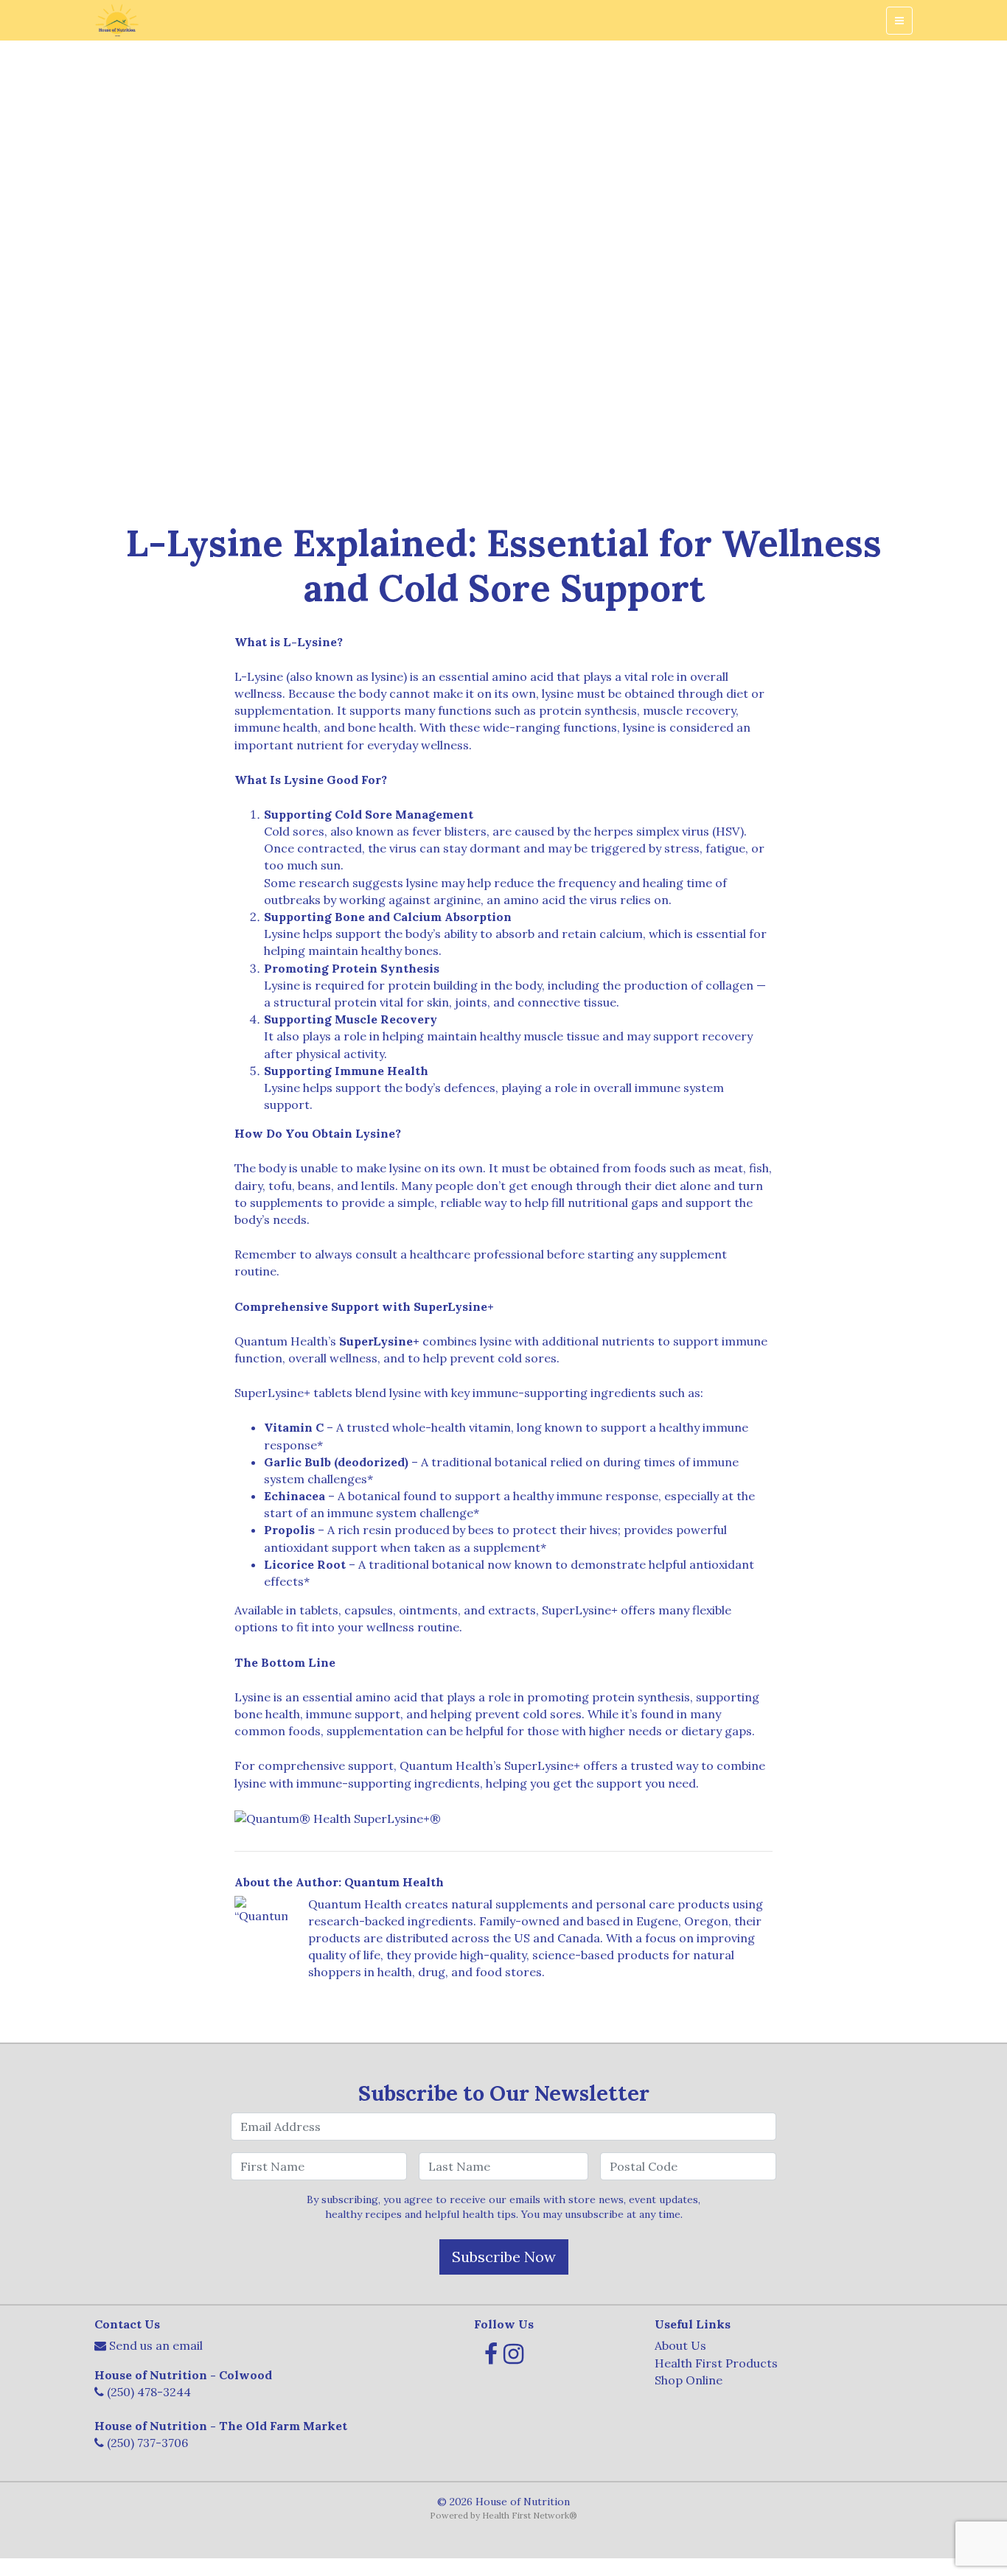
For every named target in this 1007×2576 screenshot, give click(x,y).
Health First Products (716, 2363)
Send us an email (156, 2345)
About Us (680, 2345)
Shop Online (689, 2380)
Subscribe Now (504, 2257)
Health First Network (526, 2515)
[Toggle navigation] (899, 21)
